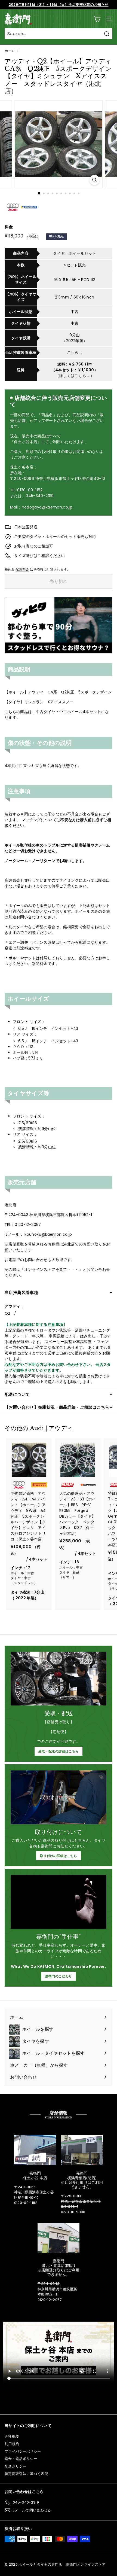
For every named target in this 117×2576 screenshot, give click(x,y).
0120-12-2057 (50, 2300)
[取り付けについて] (59, 1797)
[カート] (97, 19)
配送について (17, 1394)
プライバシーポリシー (23, 2451)
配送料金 (22, 570)
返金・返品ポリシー (21, 2459)
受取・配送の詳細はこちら (59, 1751)
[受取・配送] (59, 1679)
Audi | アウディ (51, 1428)
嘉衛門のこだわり (59, 1976)
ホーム (10, 51)
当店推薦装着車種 (21, 1292)
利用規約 (12, 2444)
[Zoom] (94, 180)
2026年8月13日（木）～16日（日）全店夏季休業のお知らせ (59, 4)
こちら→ (75, 352)
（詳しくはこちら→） (75, 376)
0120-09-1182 (26, 2203)
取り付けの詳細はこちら (59, 1856)
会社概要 (12, 2436)
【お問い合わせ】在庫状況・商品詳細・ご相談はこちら (57, 1407)
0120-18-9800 (73, 2212)
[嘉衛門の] (59, 1902)
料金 (9, 227)
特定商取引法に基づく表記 (26, 2474)
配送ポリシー (16, 2466)
